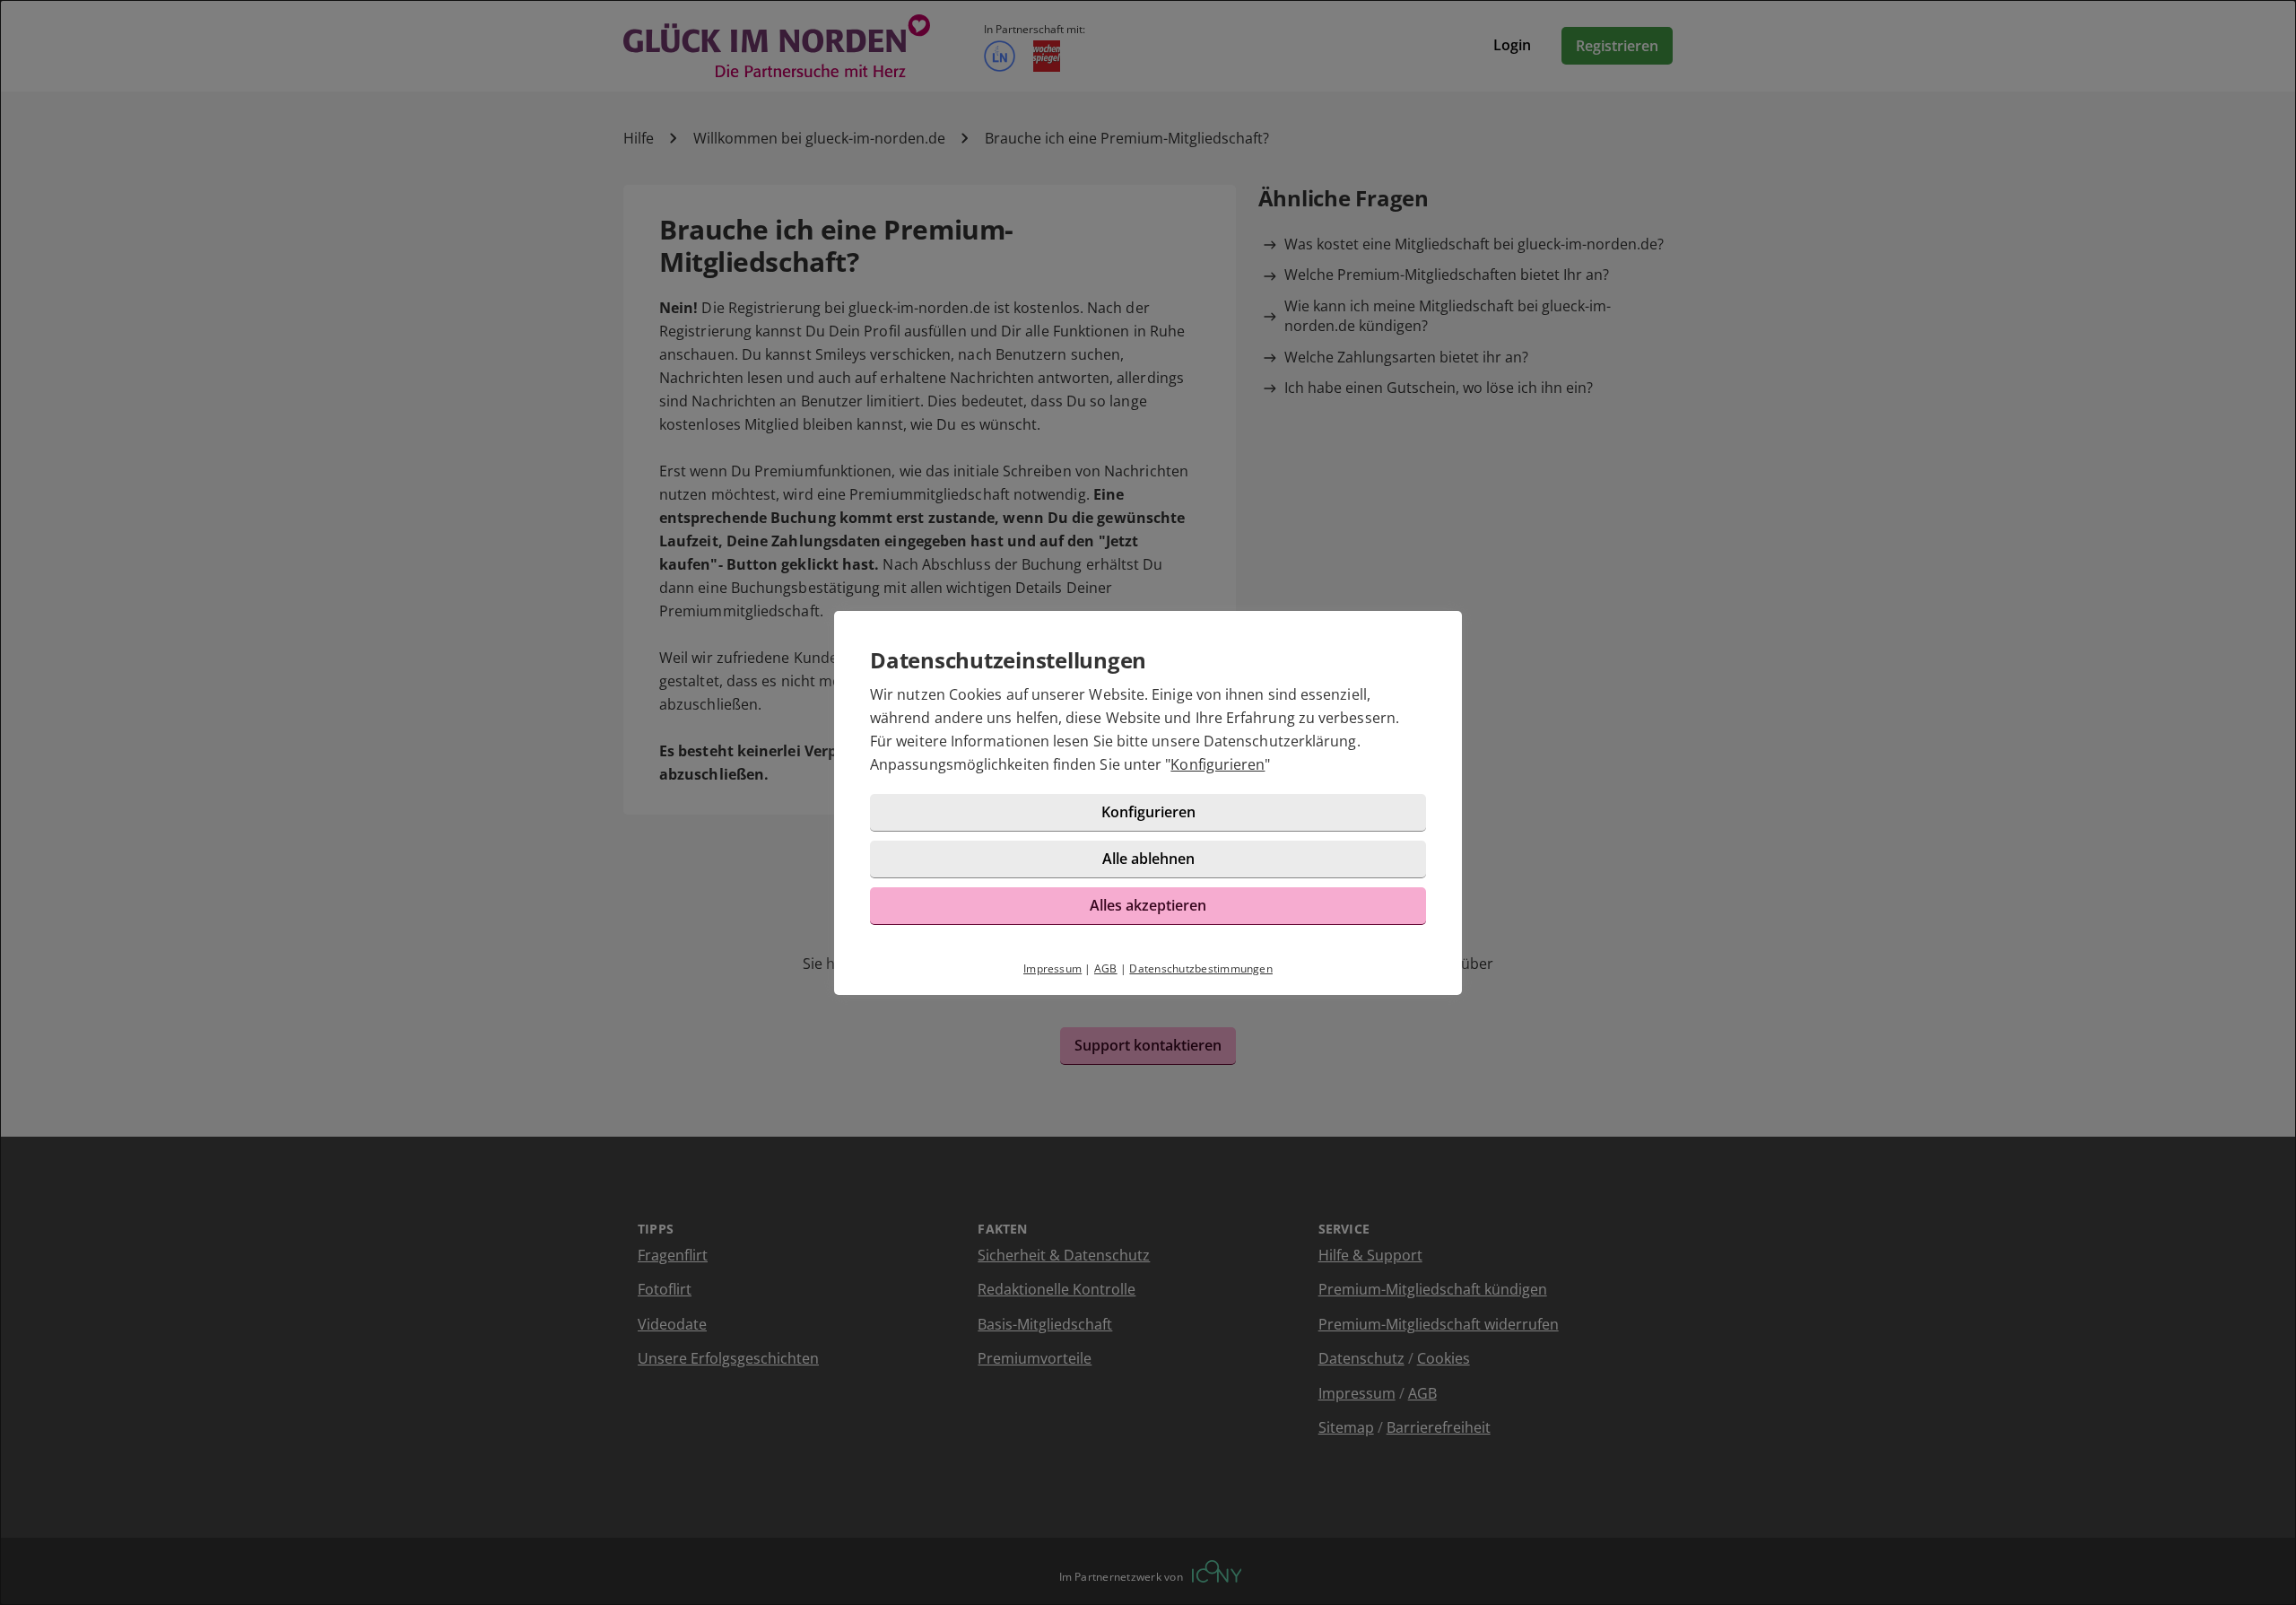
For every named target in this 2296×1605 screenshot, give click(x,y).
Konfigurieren (1218, 764)
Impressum (1052, 968)
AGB (1106, 968)
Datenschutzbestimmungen (1201, 968)
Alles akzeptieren (1148, 905)
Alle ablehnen (1148, 859)
